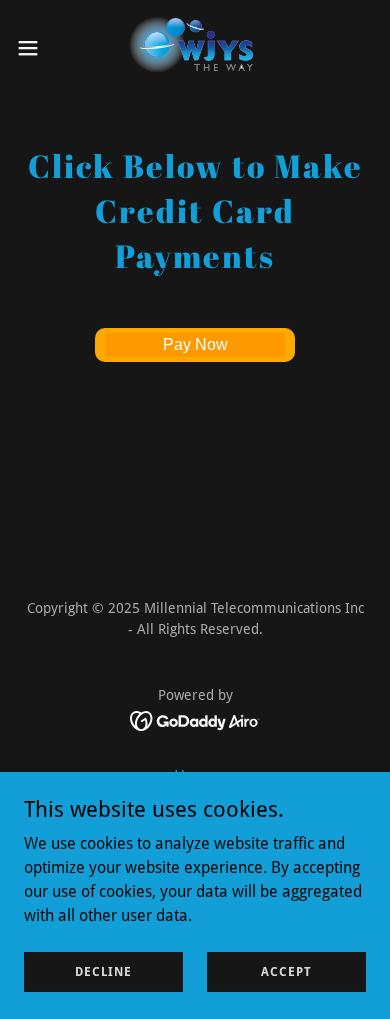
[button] (36, 48)
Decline (103, 971)
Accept (286, 971)
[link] (195, 48)
